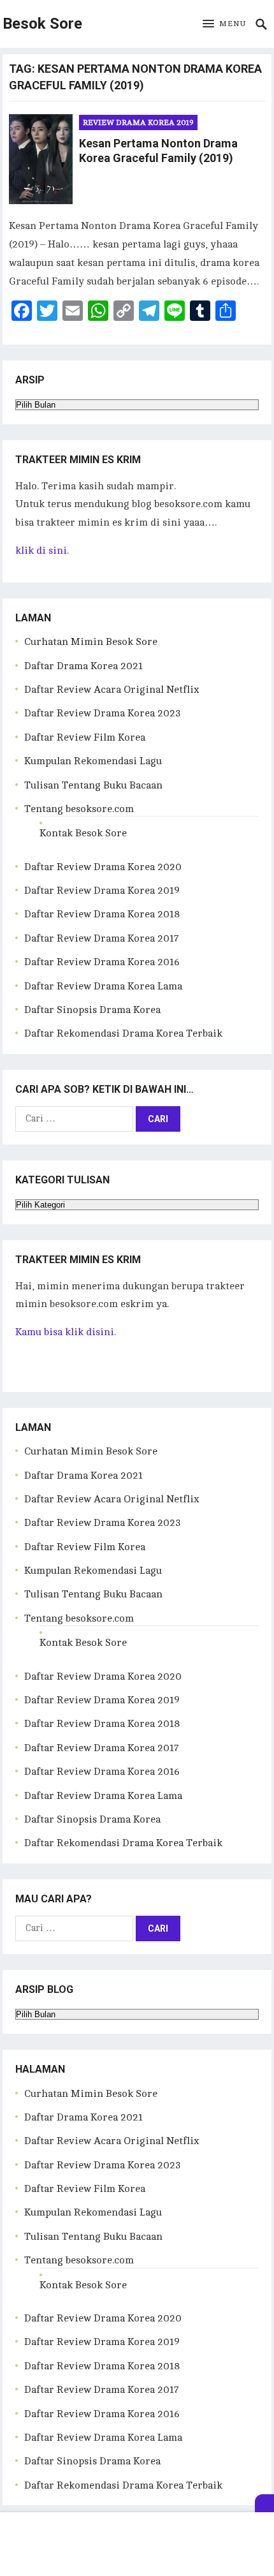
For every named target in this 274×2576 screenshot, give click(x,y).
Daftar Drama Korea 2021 (83, 666)
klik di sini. (42, 551)
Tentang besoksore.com (79, 809)
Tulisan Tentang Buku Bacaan (93, 785)
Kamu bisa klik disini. (66, 1332)
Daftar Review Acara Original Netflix (112, 690)
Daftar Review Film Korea (85, 737)
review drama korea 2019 (138, 122)
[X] (264, 2503)
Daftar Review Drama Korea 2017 (102, 938)
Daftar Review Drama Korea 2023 (103, 713)
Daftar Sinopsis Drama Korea (92, 1010)
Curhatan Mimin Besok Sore (91, 642)
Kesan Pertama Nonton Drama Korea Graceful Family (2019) (158, 151)
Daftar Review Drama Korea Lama (103, 986)
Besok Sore (42, 24)
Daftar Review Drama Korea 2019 (102, 891)
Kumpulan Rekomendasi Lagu (93, 761)
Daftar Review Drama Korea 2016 (102, 962)
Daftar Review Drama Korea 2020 (103, 867)
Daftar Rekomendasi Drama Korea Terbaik (123, 1033)
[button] (224, 24)
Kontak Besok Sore (83, 833)
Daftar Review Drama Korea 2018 (102, 914)
